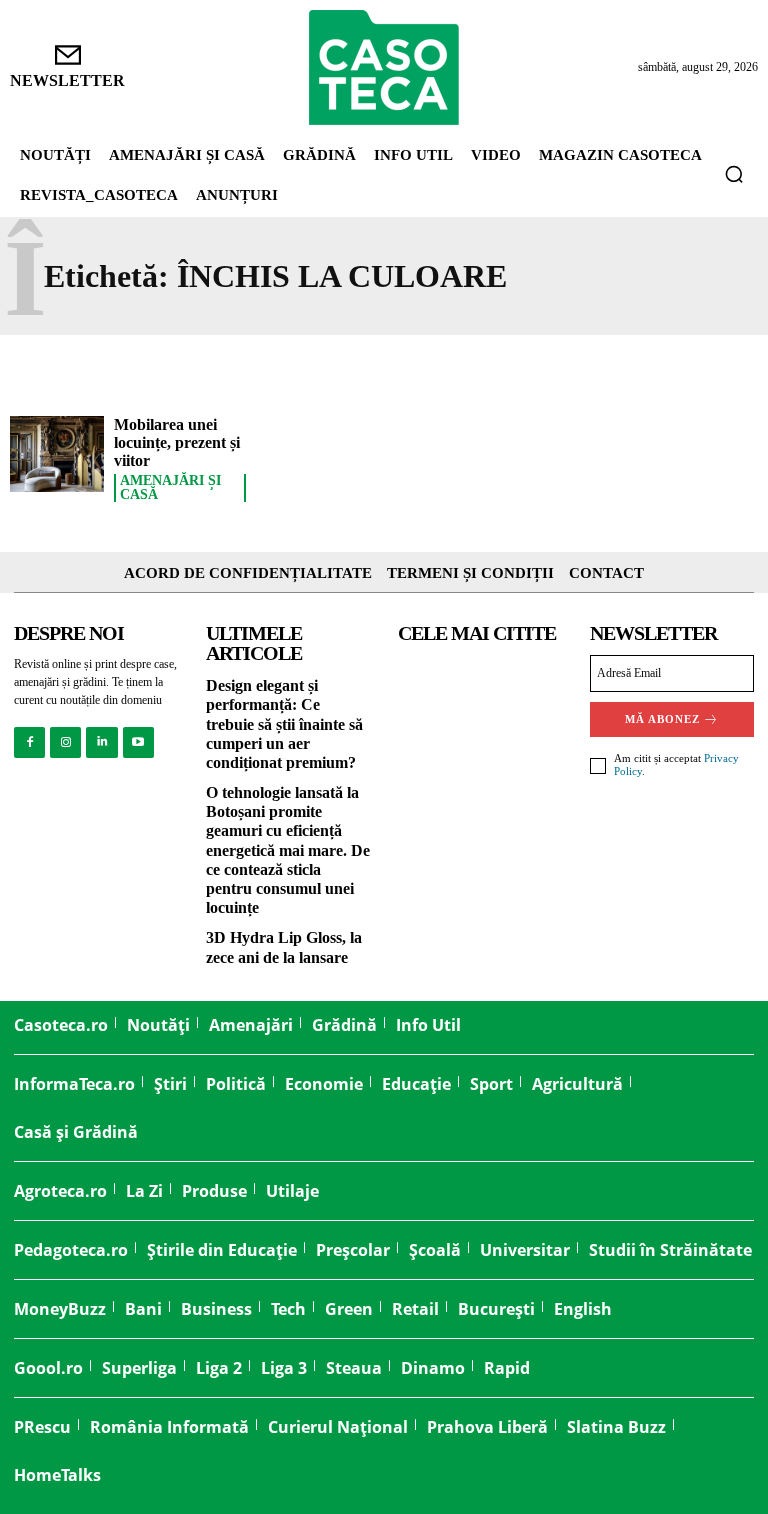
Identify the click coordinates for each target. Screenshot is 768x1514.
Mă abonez (662, 719)
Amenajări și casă (170, 488)
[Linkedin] (101, 742)
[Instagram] (65, 742)
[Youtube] (138, 742)
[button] (734, 174)
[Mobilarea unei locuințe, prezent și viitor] (57, 454)
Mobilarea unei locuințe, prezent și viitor (177, 442)
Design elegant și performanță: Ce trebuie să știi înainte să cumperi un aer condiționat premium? (284, 724)
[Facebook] (29, 742)
